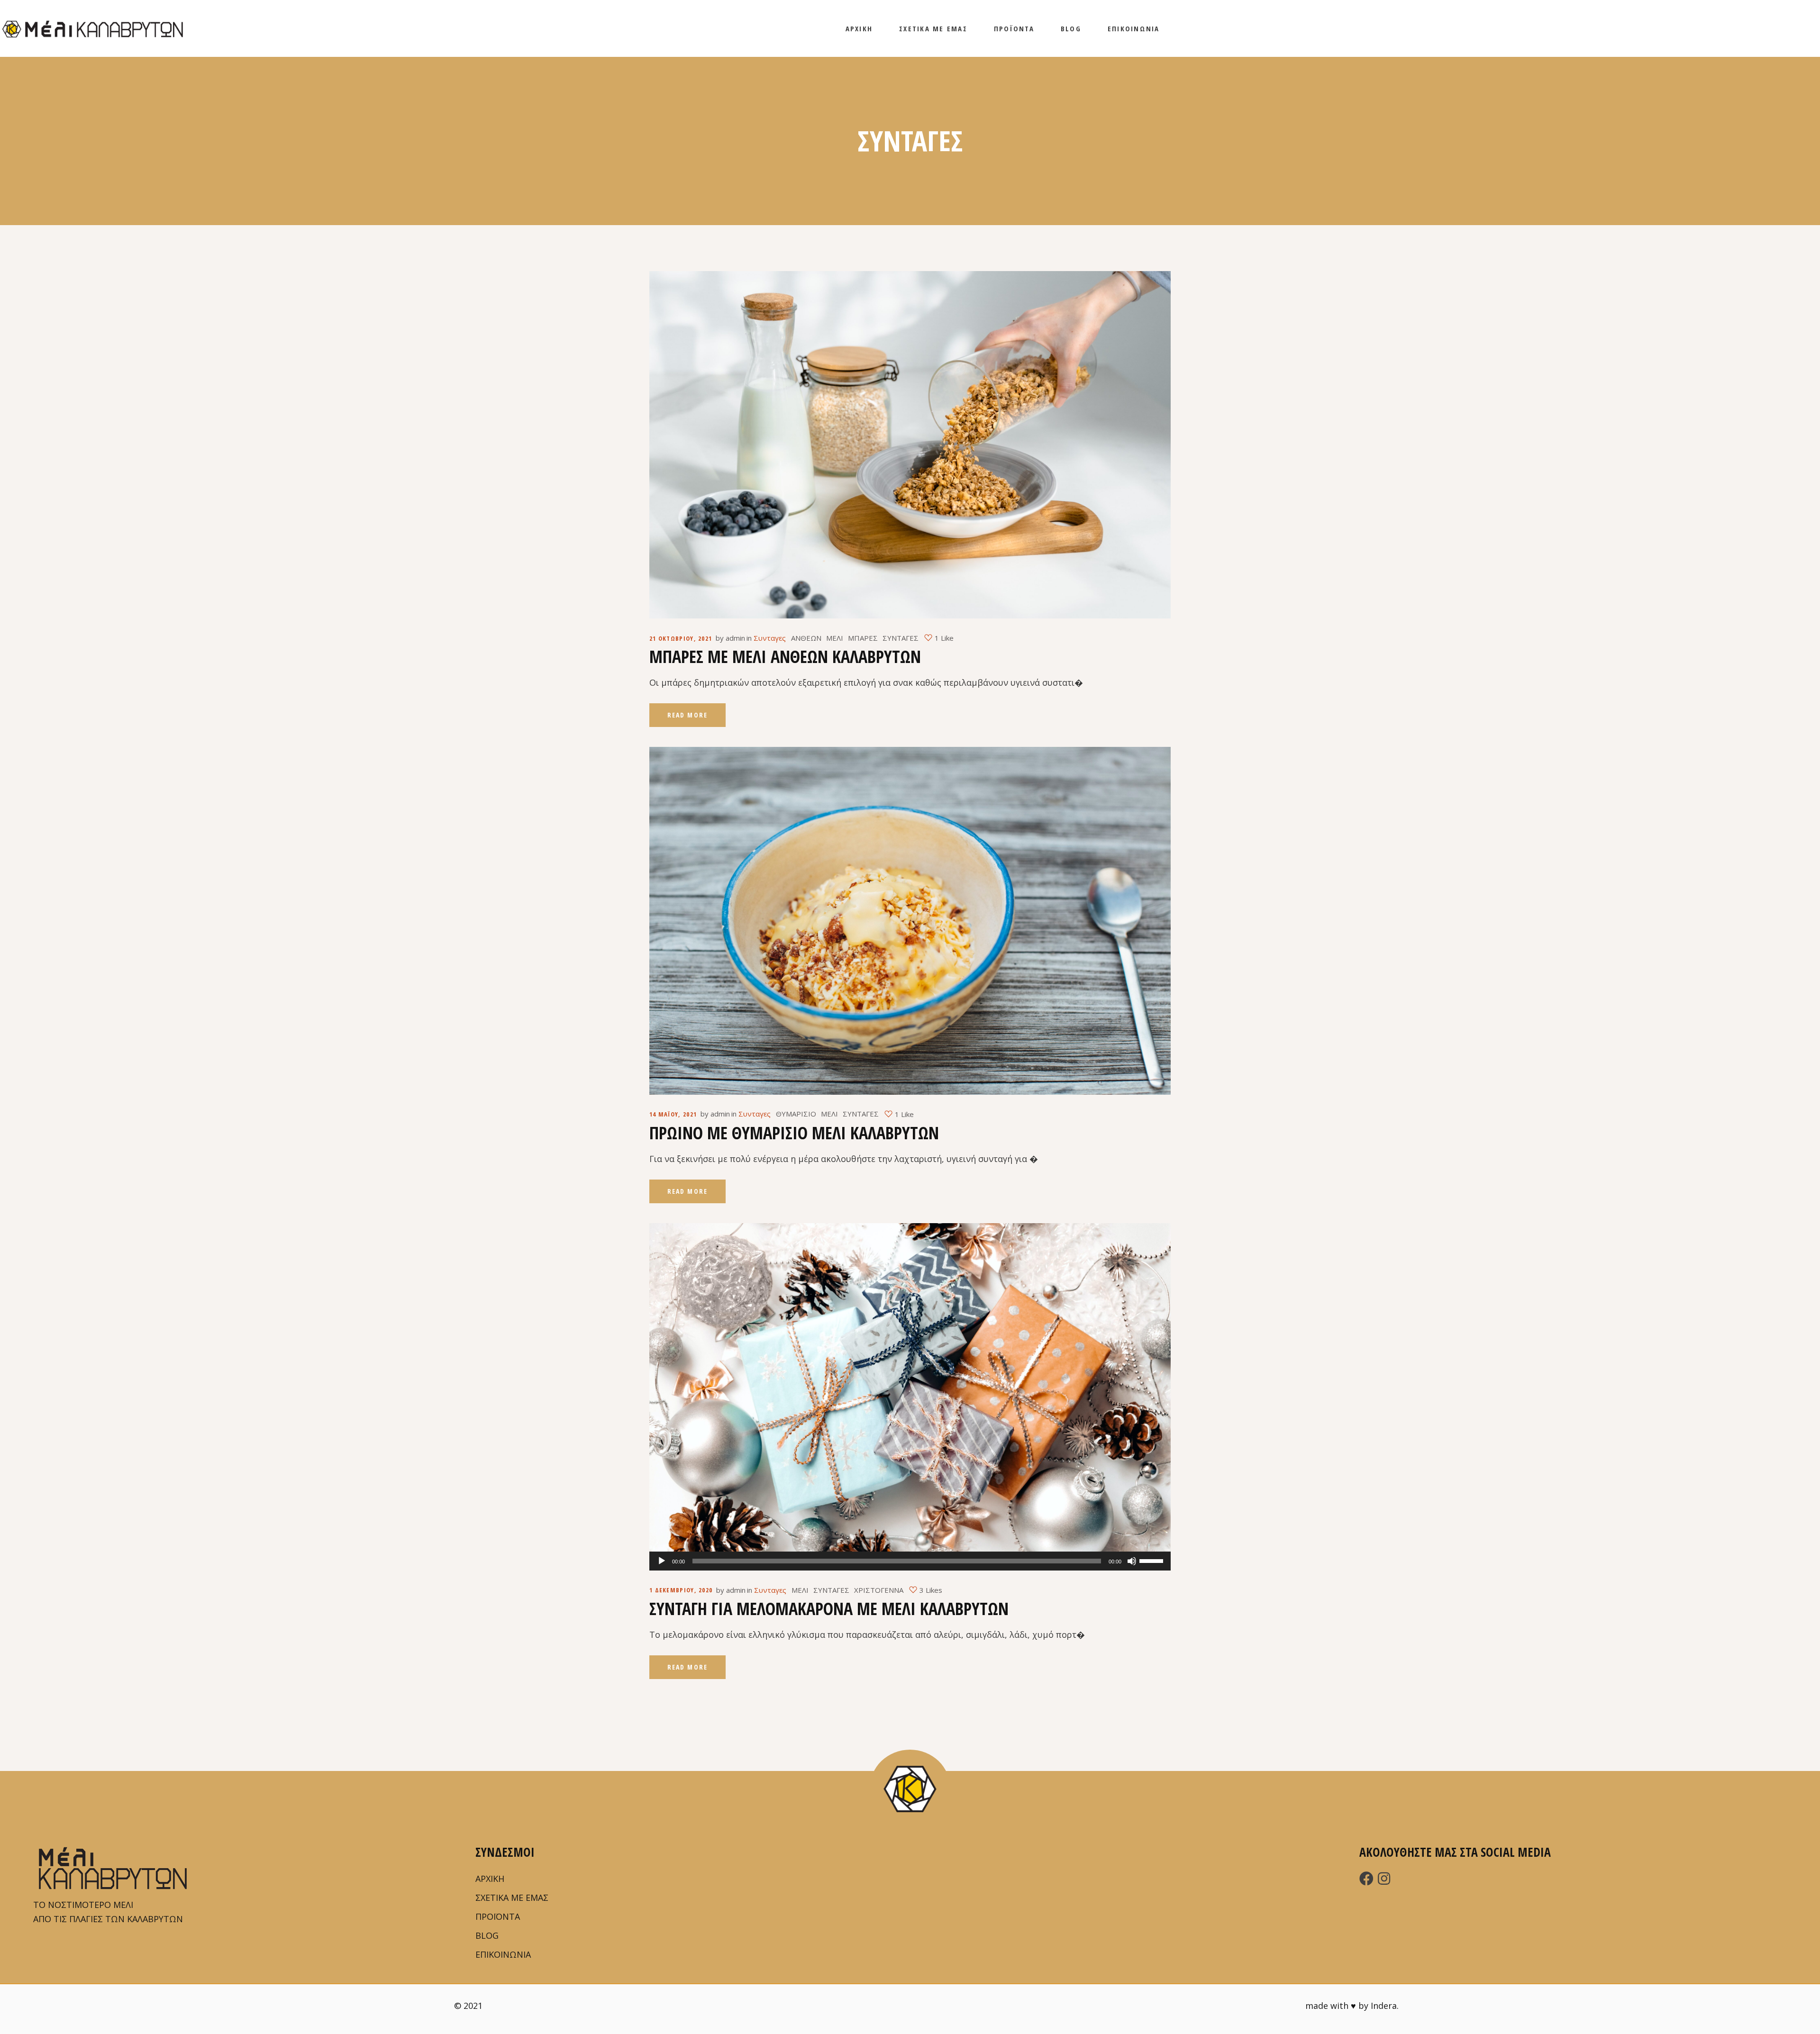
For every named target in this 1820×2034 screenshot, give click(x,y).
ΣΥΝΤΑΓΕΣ (901, 638)
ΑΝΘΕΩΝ (806, 638)
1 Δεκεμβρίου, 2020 (681, 1590)
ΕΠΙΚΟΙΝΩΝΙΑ (503, 1954)
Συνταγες (770, 638)
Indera (1384, 2006)
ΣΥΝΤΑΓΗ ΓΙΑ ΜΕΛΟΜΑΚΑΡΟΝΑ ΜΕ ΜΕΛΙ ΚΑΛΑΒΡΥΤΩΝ (829, 1609)
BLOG (487, 1935)
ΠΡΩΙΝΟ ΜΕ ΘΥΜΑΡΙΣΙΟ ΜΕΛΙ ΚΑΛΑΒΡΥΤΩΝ (794, 1133)
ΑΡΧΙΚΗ (490, 1879)
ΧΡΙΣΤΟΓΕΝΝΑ (879, 1590)
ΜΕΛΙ (835, 638)
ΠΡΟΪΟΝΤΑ (498, 1916)
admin (735, 638)
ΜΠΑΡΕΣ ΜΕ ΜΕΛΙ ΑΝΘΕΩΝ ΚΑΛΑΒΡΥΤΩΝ (785, 657)
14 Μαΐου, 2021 (673, 1114)
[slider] (1153, 1560)
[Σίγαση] (1132, 1561)
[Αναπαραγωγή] (662, 1561)
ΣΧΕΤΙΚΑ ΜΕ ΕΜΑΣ (512, 1898)
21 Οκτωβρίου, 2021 (681, 638)
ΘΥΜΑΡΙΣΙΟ (796, 1114)
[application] (910, 1561)
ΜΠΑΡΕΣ (863, 638)
